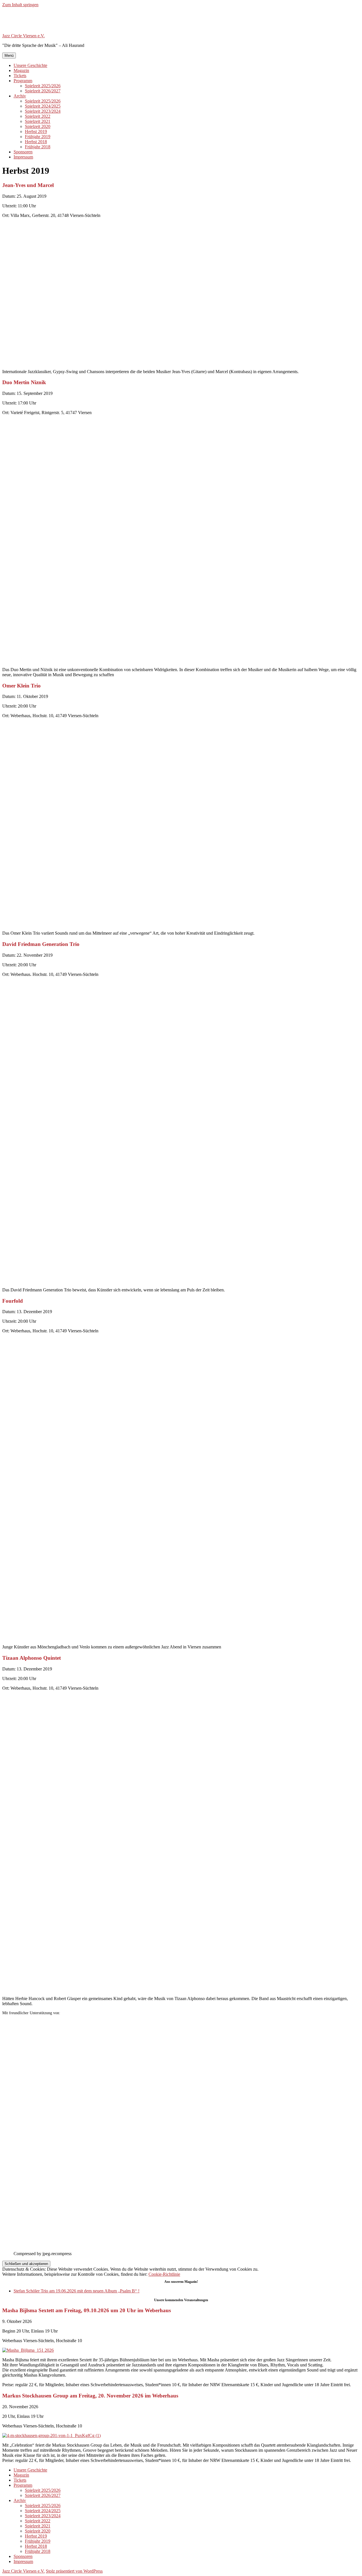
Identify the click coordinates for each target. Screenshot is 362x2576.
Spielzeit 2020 (38, 126)
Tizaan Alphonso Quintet (32, 1658)
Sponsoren (23, 152)
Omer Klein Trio (21, 686)
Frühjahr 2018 (38, 147)
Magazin (21, 70)
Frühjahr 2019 (38, 137)
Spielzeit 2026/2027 (43, 91)
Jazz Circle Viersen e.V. (23, 36)
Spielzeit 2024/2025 (43, 106)
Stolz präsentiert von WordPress (74, 2571)
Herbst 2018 (36, 142)
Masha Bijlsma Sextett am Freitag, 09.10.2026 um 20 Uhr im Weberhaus (87, 2310)
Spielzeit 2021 (38, 121)
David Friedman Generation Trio (41, 944)
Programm (23, 81)
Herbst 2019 (36, 131)
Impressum (23, 157)
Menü (9, 56)
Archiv (20, 96)
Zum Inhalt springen (20, 5)
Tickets (20, 76)
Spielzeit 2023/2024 (43, 111)
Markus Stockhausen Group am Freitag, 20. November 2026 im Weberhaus (90, 2396)
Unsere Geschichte (30, 65)
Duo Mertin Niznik (24, 382)
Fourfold (13, 1301)
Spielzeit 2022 (38, 116)
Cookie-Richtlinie (164, 2274)
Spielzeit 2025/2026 (43, 86)
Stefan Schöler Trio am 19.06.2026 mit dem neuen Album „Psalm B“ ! (77, 2291)
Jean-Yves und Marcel (28, 185)
